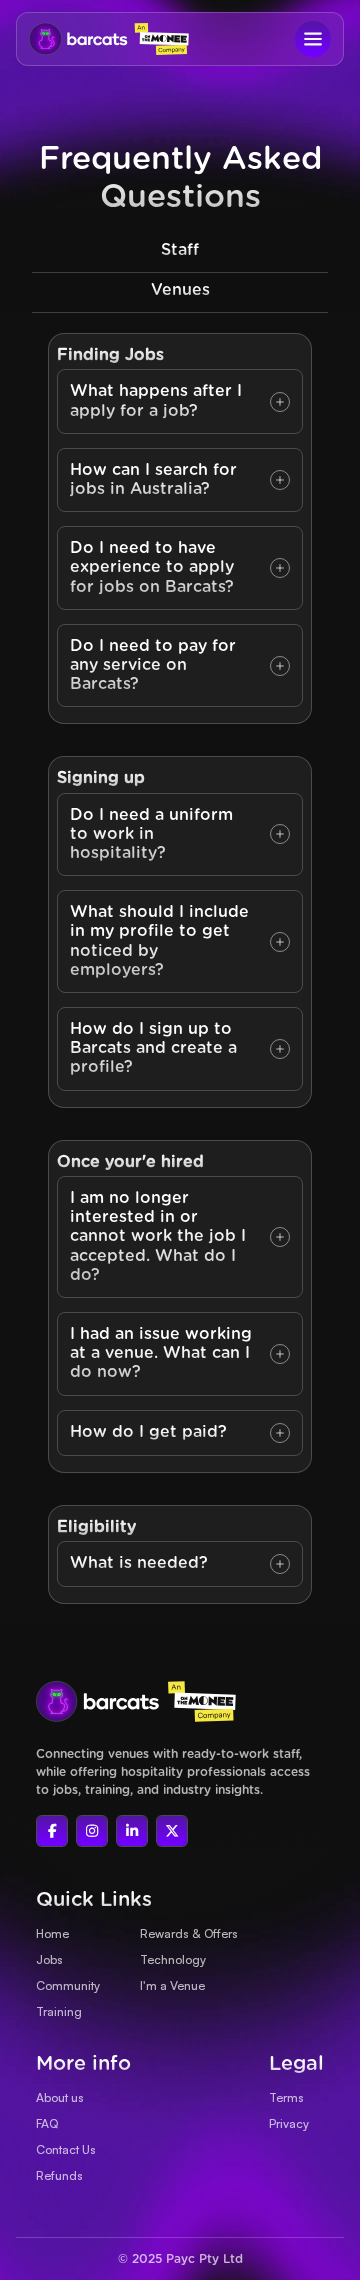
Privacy (289, 2123)
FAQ (47, 2123)
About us (60, 2097)
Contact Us (66, 2149)
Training (59, 2011)
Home (52, 1933)
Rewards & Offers (189, 1933)
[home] (73, 39)
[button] (313, 39)
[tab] (180, 257)
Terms (286, 2097)
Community (68, 1985)
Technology (173, 1959)
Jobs (49, 1959)
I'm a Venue (172, 1985)
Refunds (59, 2175)
